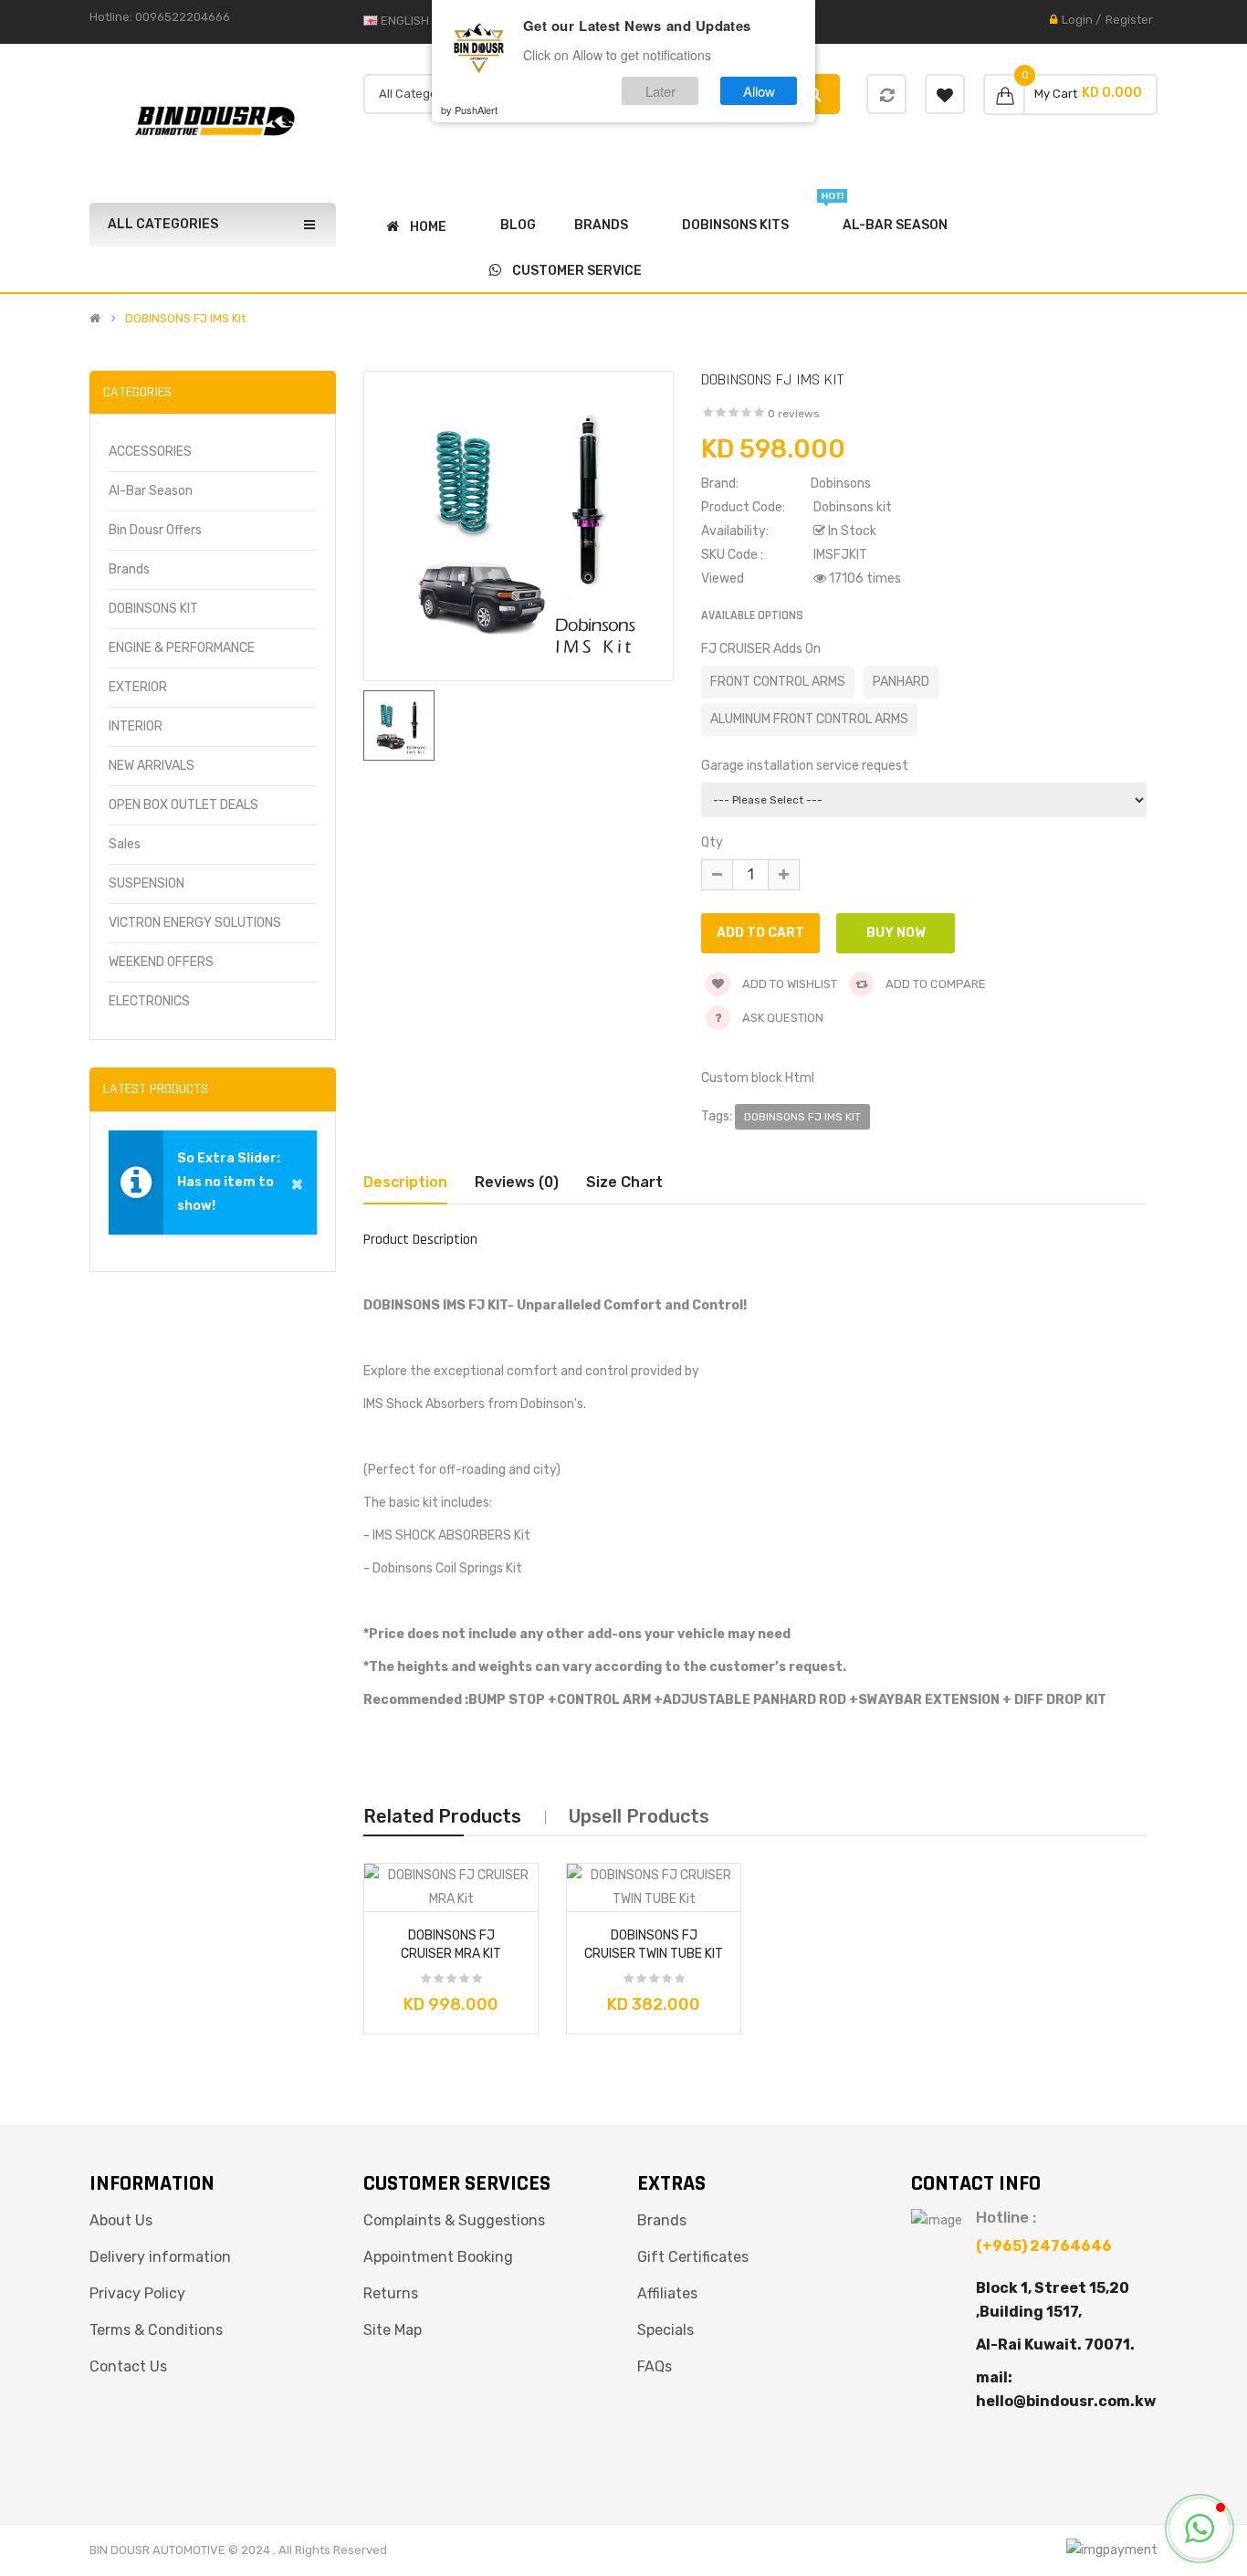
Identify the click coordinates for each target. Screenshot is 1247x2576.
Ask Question (783, 1018)
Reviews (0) (517, 1182)
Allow (759, 90)
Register (1129, 20)
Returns (391, 2293)
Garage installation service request (805, 766)
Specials (665, 2330)
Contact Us (128, 2366)
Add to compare (934, 984)
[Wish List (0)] (945, 94)
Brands (129, 569)
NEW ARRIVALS (152, 766)
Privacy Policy (137, 2293)
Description (405, 1182)
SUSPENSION (147, 883)
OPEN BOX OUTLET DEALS (183, 805)
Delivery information (160, 2257)
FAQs (655, 2366)
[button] (1200, 2529)
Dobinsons (841, 484)
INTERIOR (136, 726)
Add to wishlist (788, 984)
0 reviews (794, 414)
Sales (125, 844)
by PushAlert (469, 110)
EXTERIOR (138, 687)
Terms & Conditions (156, 2330)
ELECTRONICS (149, 1001)
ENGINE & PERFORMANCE (182, 648)
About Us (121, 2220)
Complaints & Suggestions (454, 2220)
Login (1077, 20)
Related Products (442, 1816)
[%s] (887, 96)
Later (660, 90)
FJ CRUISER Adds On (761, 649)
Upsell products (639, 1816)
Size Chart (624, 1182)
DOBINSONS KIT (153, 609)
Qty (712, 842)
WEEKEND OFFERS (161, 962)
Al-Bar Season (151, 491)
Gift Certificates (693, 2257)
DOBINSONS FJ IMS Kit (185, 319)
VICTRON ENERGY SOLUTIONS (195, 923)
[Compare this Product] (518, 1892)
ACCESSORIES (150, 452)
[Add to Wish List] (384, 1892)
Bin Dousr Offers (155, 530)
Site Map (393, 2330)
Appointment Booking (438, 2257)
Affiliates (667, 2293)
